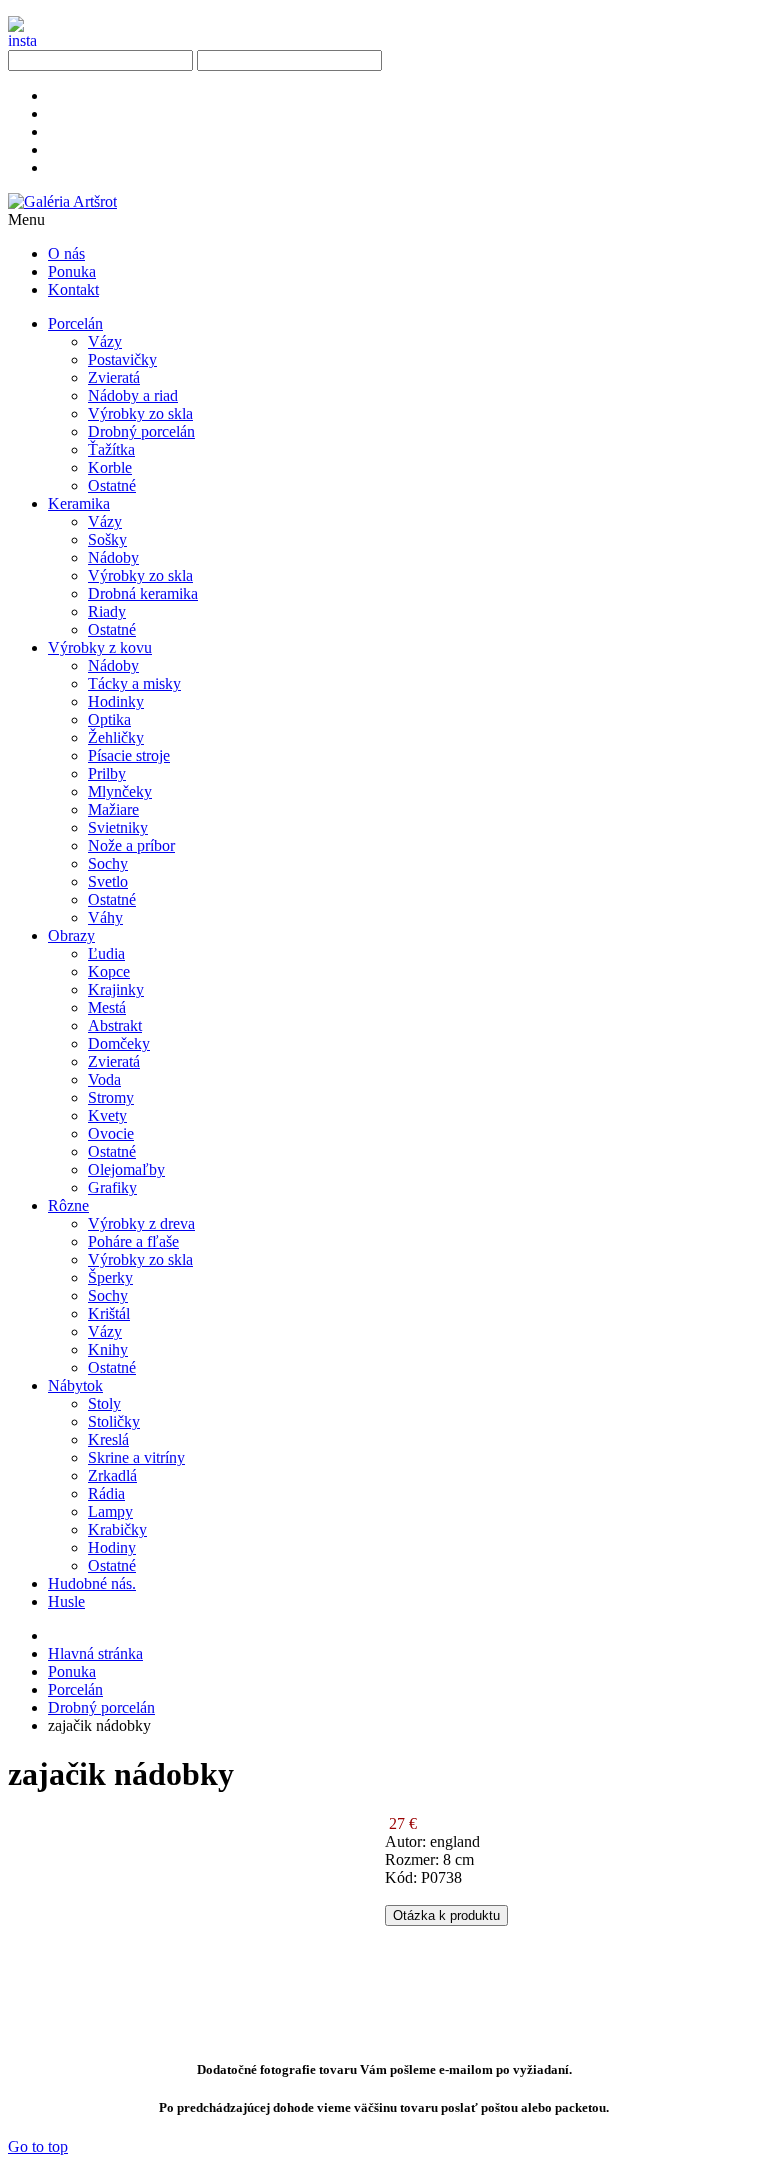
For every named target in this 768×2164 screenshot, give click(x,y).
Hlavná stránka (95, 1653)
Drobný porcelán (101, 1707)
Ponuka (72, 1671)
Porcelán (75, 1689)
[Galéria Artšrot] (62, 201)
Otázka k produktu (446, 1915)
